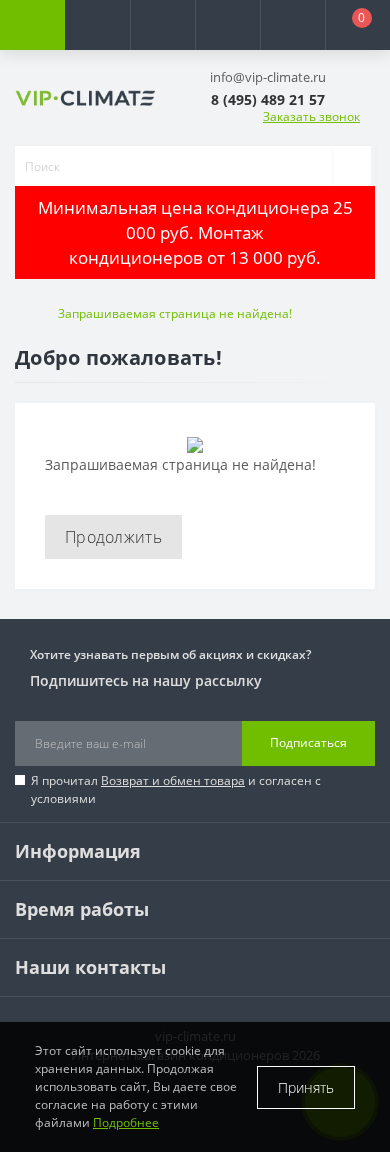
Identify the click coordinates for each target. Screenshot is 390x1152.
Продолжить (113, 537)
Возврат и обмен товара (173, 780)
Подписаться (308, 742)
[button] (162, 25)
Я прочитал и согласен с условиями (176, 789)
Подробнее (126, 1122)
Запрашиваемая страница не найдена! (175, 313)
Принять (306, 1087)
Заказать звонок (311, 116)
